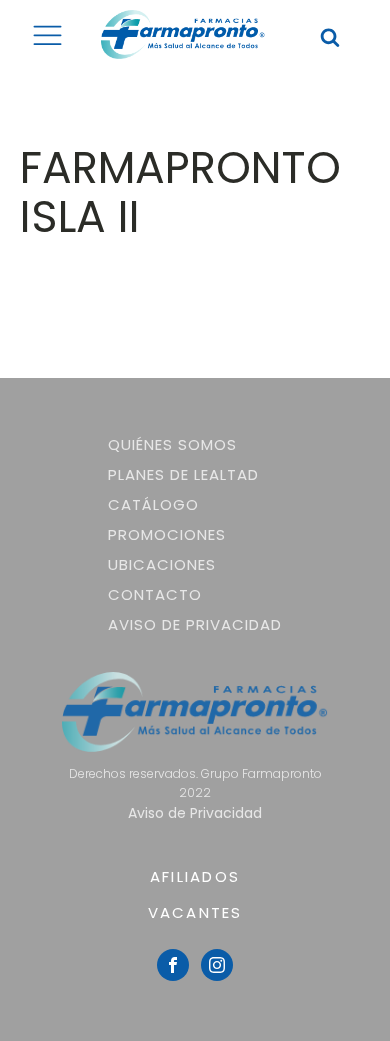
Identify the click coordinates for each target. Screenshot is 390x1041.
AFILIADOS (195, 876)
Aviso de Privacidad (195, 624)
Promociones (167, 534)
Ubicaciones (162, 564)
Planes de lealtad (183, 474)
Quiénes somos (172, 444)
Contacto (155, 594)
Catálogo (153, 504)
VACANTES (195, 912)
